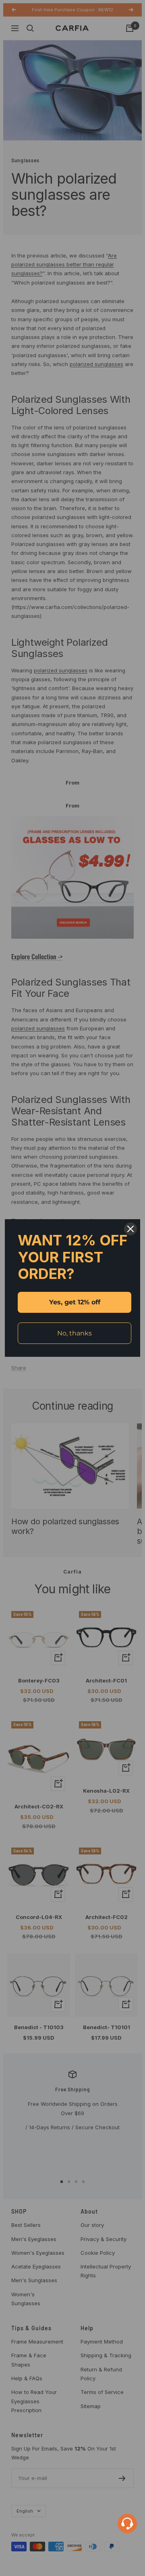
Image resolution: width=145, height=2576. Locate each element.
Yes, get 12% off (75, 1302)
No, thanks (75, 1333)
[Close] (130, 1229)
